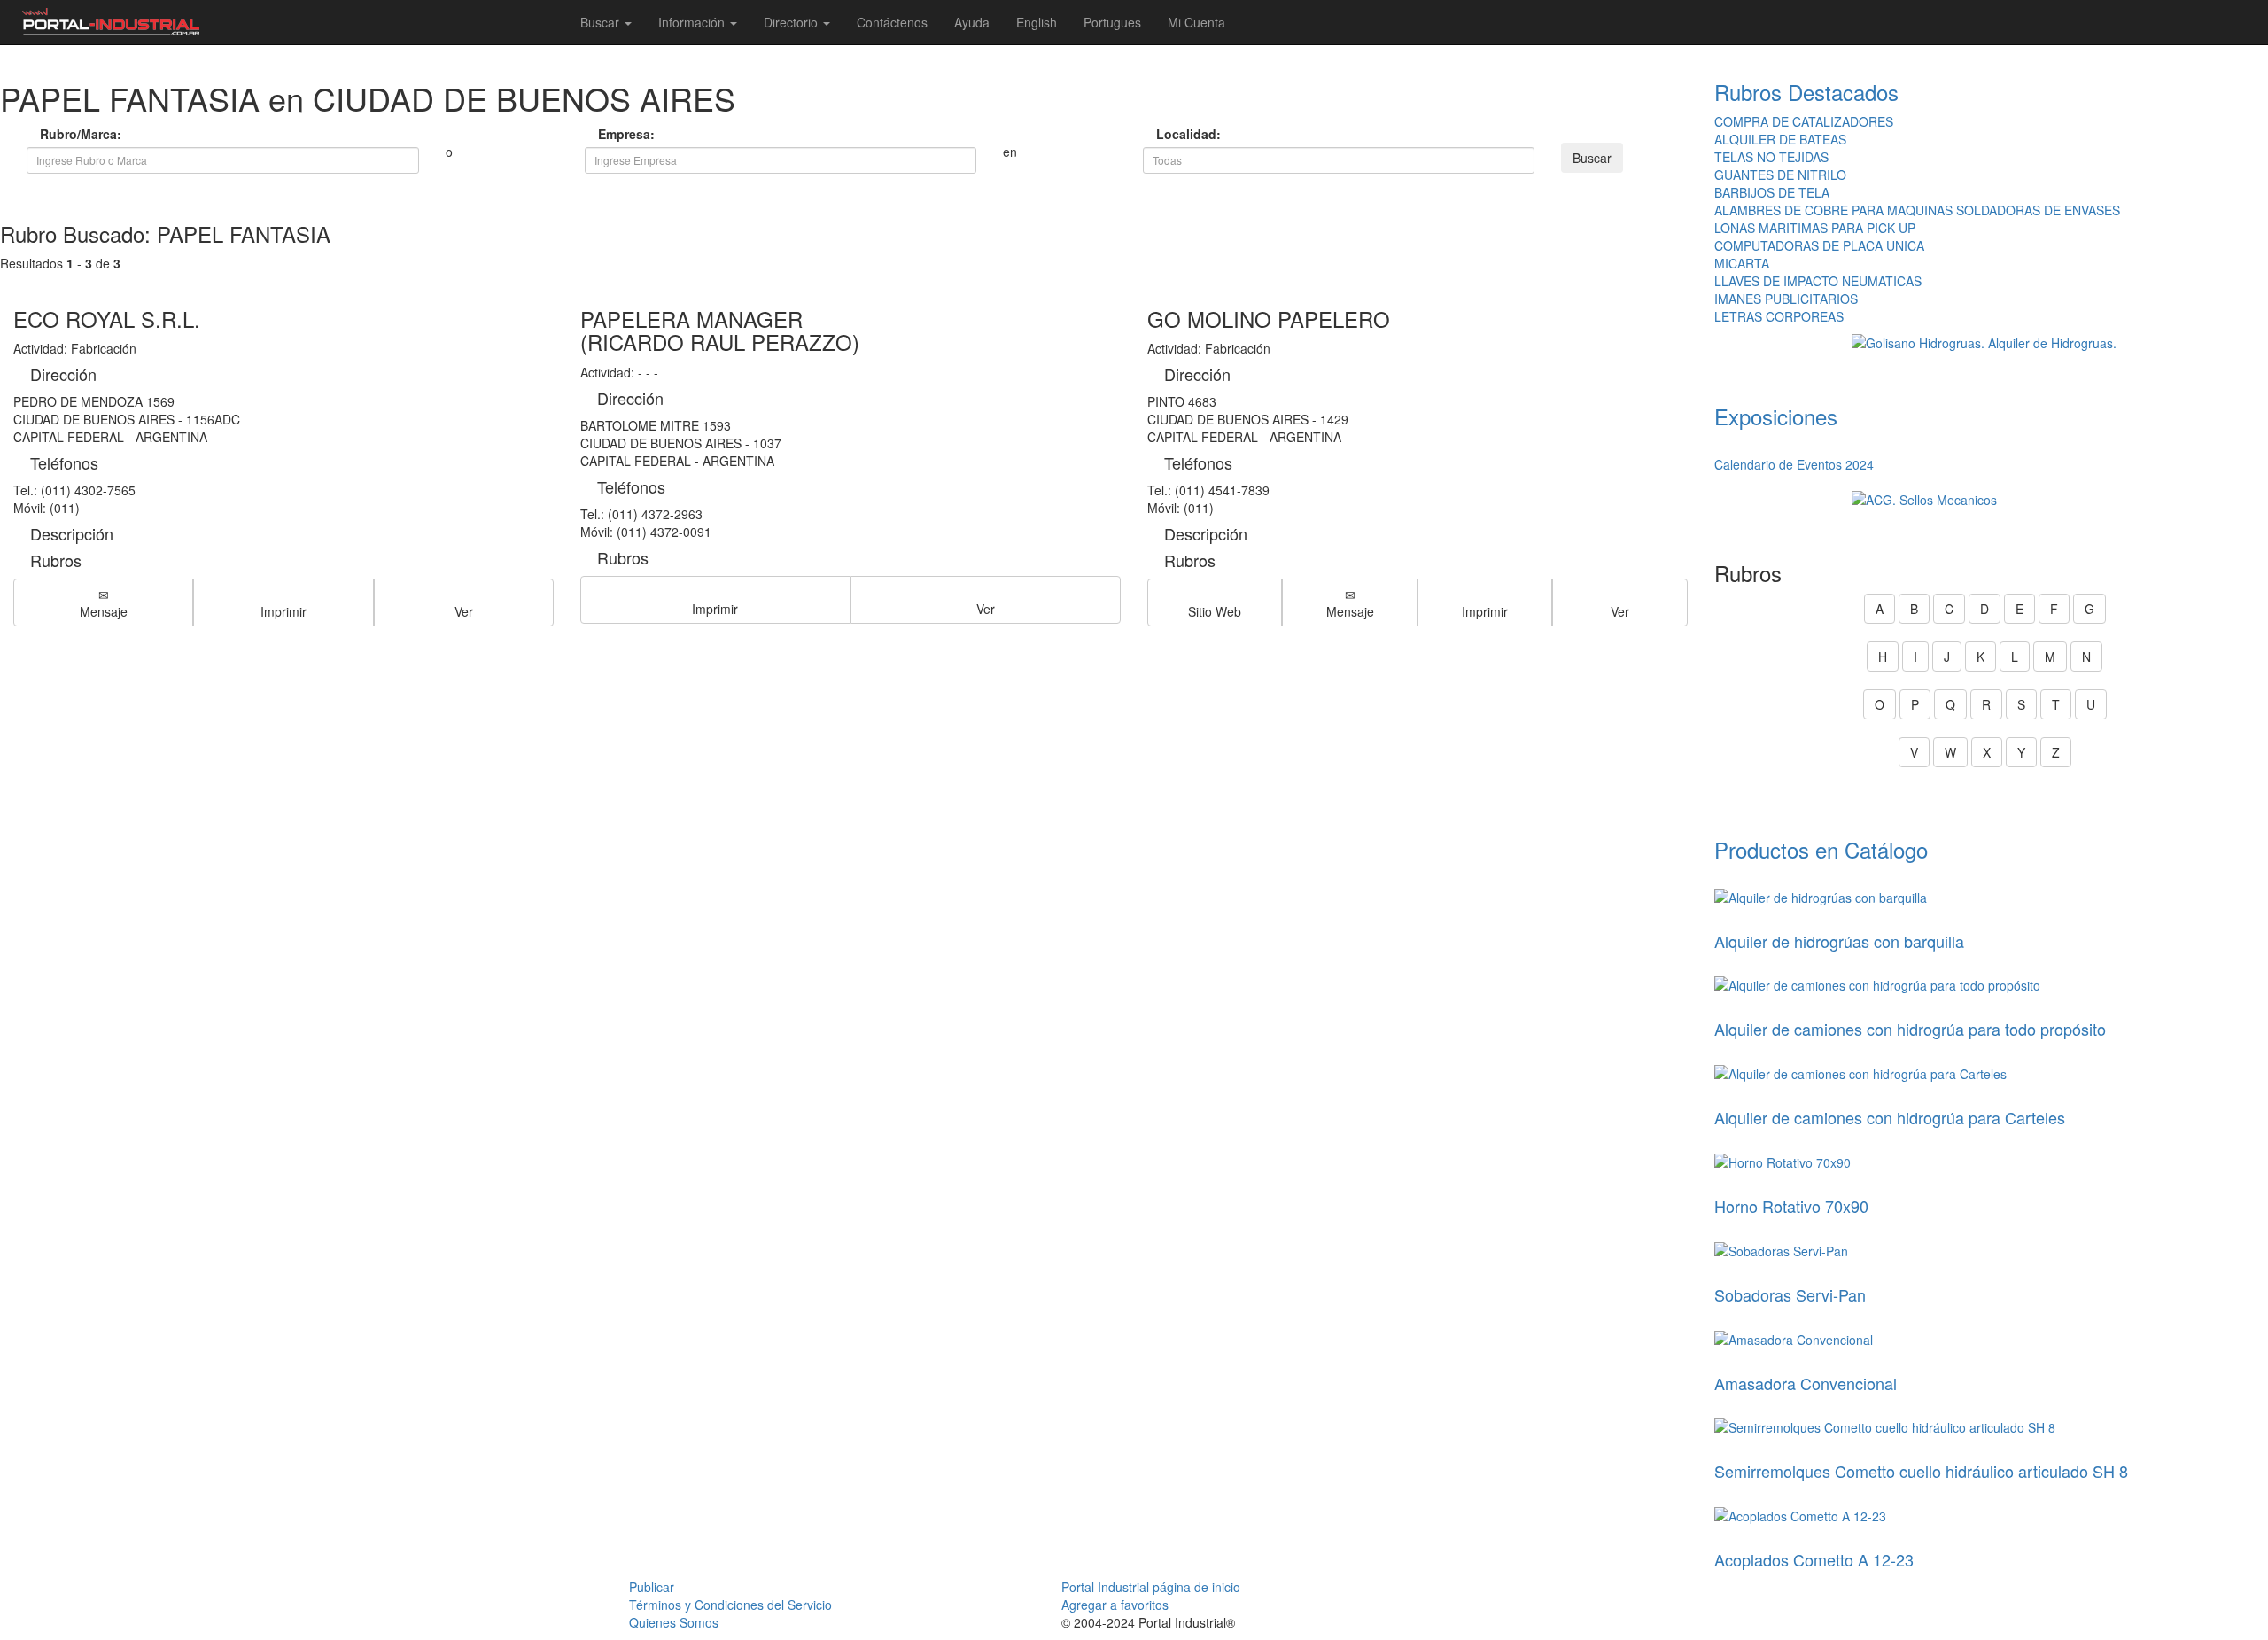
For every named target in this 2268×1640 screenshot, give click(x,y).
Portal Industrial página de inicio (1151, 1587)
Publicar (652, 1587)
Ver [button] (464, 611)
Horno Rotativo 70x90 (1791, 1206)
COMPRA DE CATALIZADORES (1804, 121)
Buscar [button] (602, 22)
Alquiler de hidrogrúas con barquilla (1839, 941)
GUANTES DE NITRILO (1780, 175)
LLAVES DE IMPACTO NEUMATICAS (1818, 281)
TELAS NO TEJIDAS (1771, 157)
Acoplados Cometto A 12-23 (1814, 1559)
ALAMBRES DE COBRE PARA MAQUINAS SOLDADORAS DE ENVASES (1917, 210)
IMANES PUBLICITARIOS (1786, 299)
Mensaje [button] (104, 611)
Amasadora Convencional (1806, 1383)
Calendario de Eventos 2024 (1794, 464)
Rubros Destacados (1806, 92)
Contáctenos (892, 22)
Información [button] (693, 22)
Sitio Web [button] (1215, 611)
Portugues (1112, 22)
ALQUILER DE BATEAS (1780, 139)
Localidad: (1182, 134)
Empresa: (624, 134)
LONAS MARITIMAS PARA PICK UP (1815, 228)
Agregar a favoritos (1115, 1605)
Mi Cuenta (1196, 22)
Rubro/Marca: (66, 134)
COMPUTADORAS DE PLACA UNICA (1819, 245)
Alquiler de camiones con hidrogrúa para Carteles (1890, 1117)
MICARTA (1742, 263)
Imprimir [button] (283, 611)
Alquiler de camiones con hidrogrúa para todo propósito (1910, 1029)
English (1037, 22)
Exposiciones (1776, 416)
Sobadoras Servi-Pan (1790, 1294)
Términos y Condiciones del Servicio (730, 1605)
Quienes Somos (674, 1622)
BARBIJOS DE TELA (1772, 192)
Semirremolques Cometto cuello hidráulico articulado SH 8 (1921, 1471)
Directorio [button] (792, 22)
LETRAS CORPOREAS (1779, 316)
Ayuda (972, 22)
